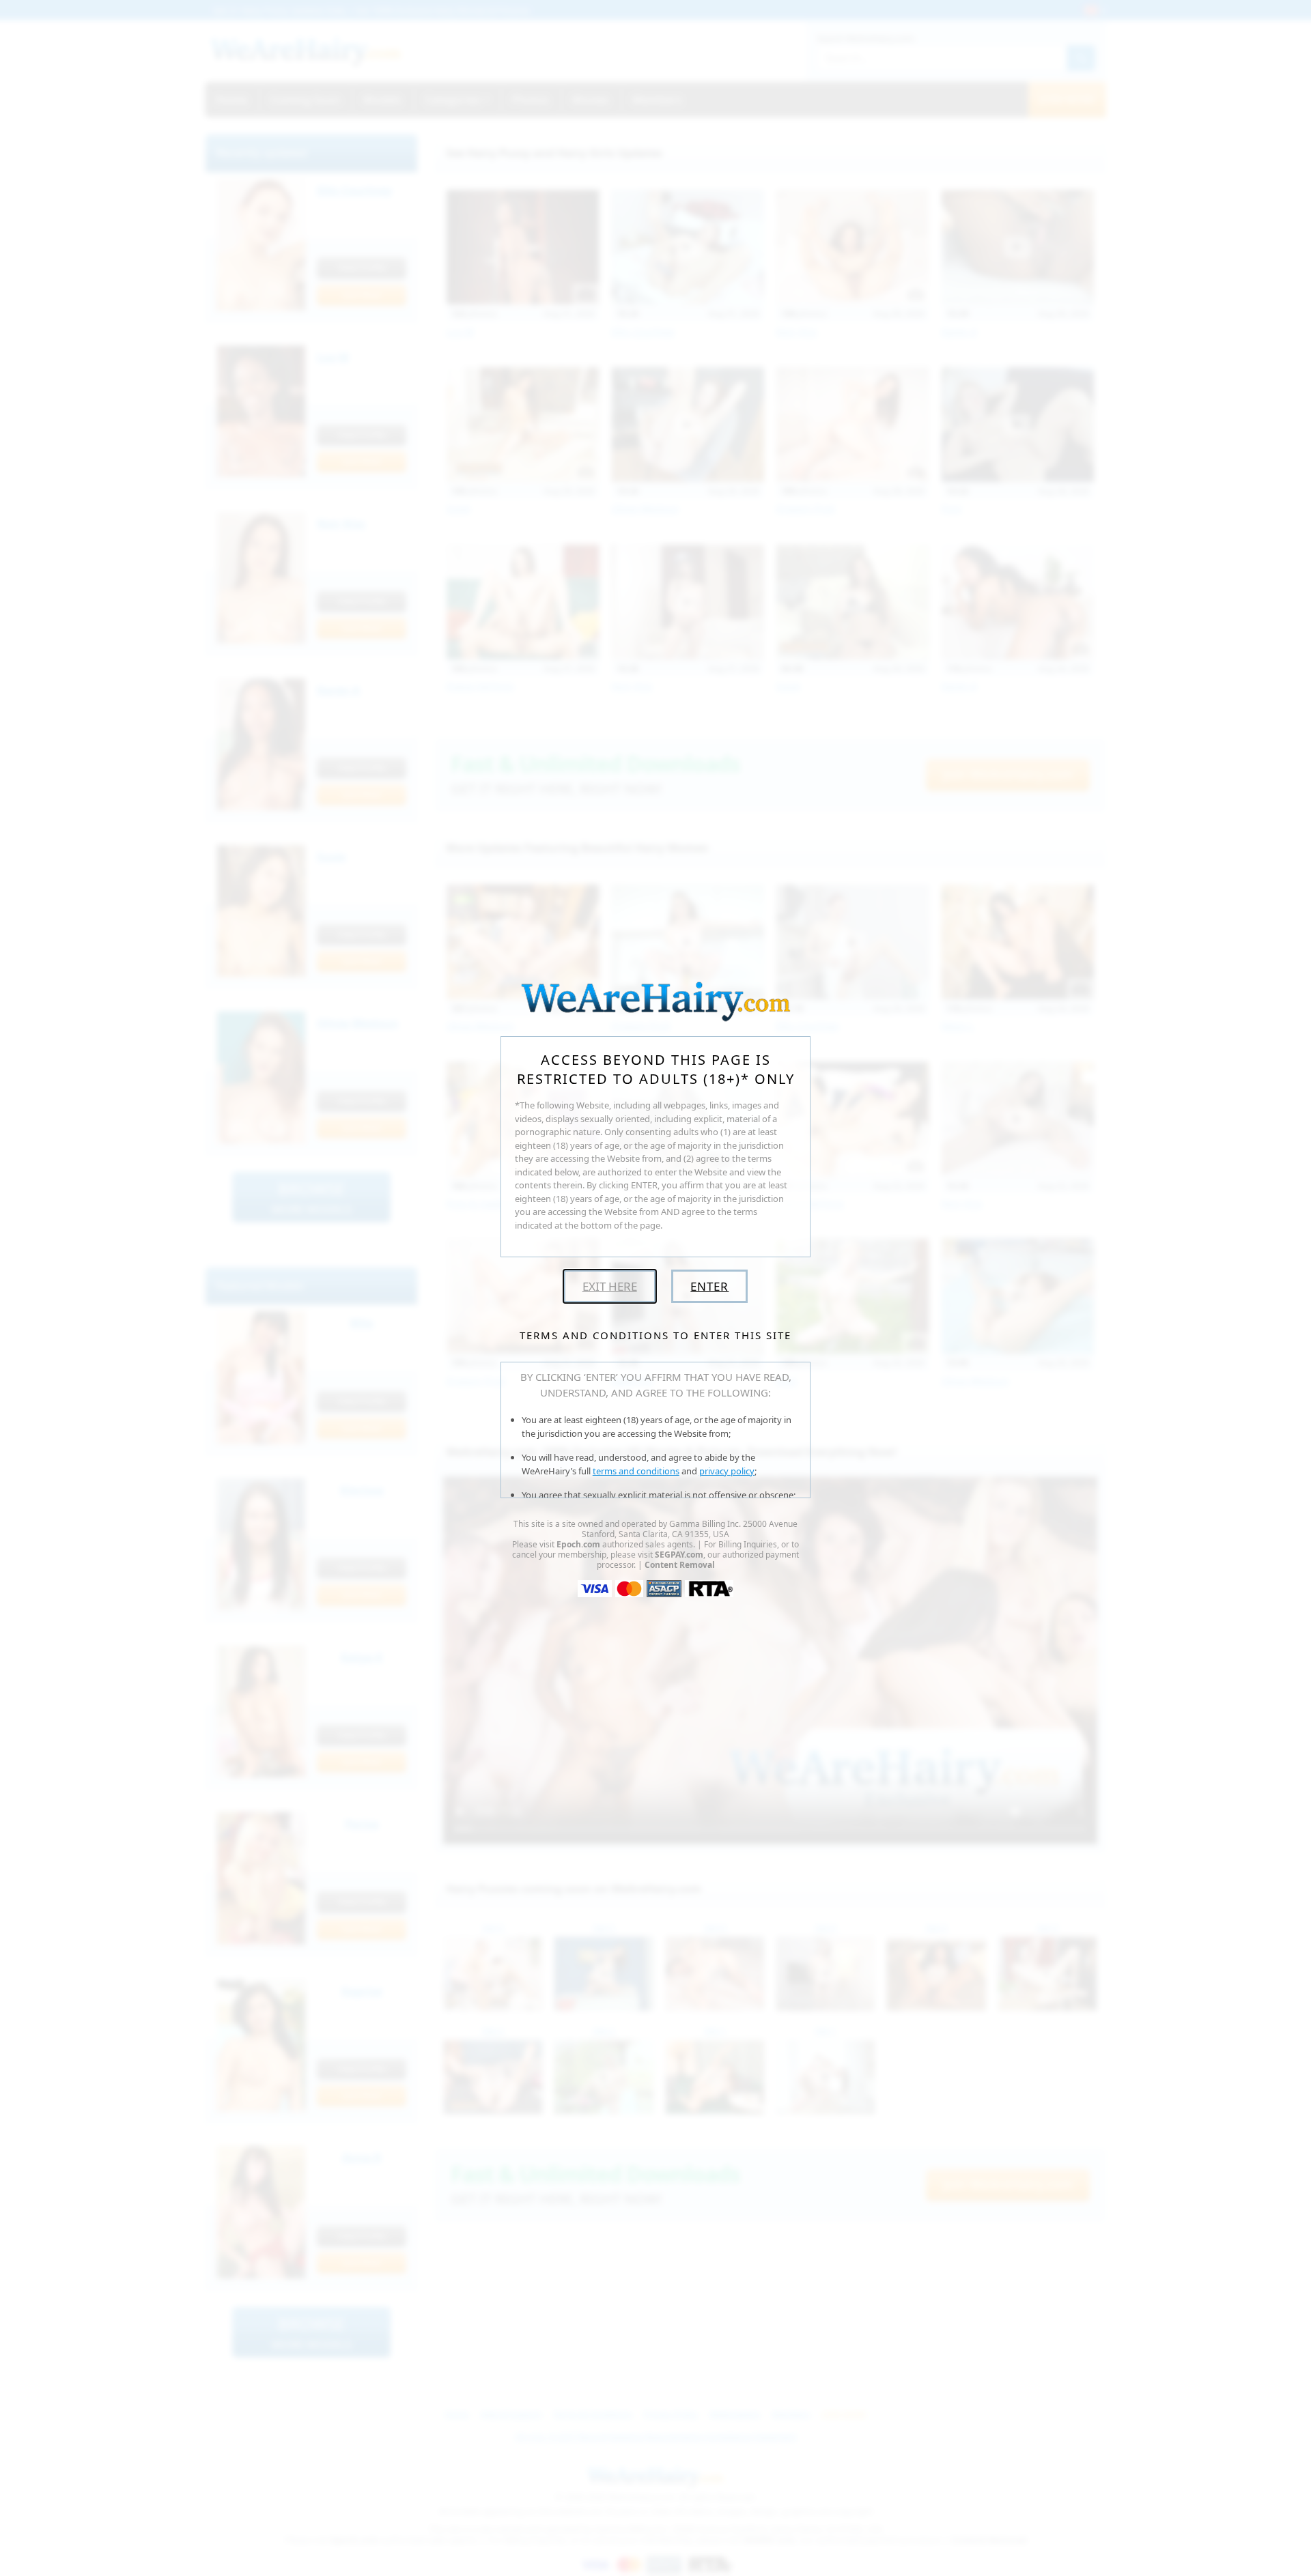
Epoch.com (578, 1544)
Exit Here (610, 1286)
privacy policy (727, 1471)
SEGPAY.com (679, 1555)
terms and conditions (636, 1471)
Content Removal (680, 1565)
